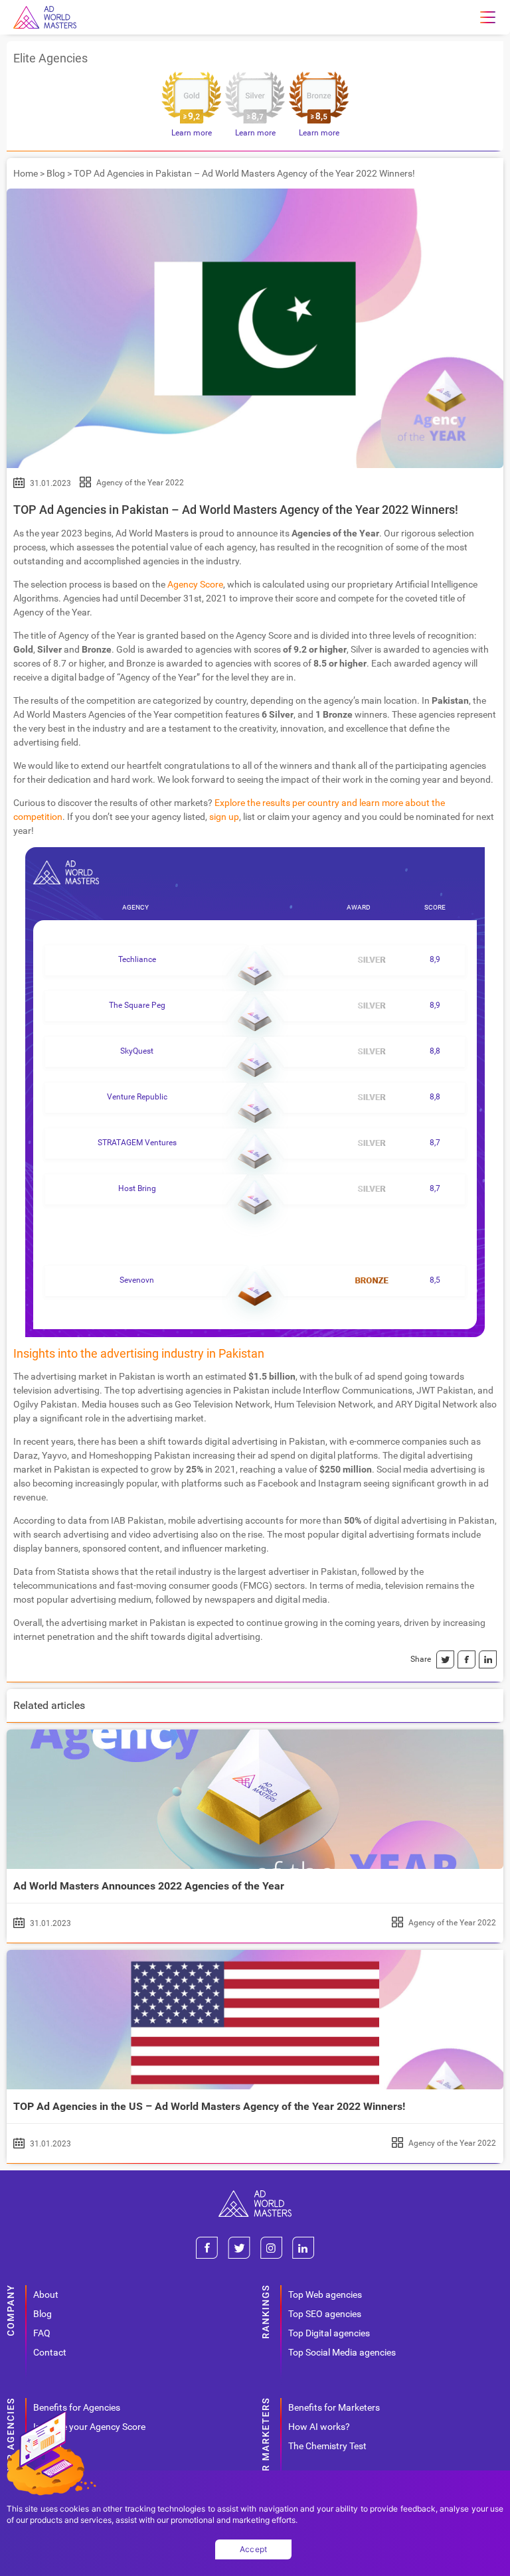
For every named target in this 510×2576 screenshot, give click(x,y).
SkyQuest (137, 1051)
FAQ (42, 2333)
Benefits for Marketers (334, 2407)
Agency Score (195, 584)
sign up (224, 817)
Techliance (137, 959)
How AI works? (319, 2427)
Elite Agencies (50, 58)
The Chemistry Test (327, 2446)
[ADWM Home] (255, 2195)
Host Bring (137, 1188)
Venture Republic (137, 1097)
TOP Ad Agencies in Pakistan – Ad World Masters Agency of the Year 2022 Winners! (236, 510)
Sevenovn (137, 1280)
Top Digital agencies (329, 2333)
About (46, 2294)
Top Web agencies (325, 2294)
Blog (56, 173)
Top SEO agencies (325, 2314)
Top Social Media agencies (342, 2352)
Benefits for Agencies (77, 2407)
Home (26, 173)
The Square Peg (137, 1005)
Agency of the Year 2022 (140, 483)
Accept (254, 2549)
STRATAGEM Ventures (137, 1143)
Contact (50, 2352)
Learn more (192, 133)
